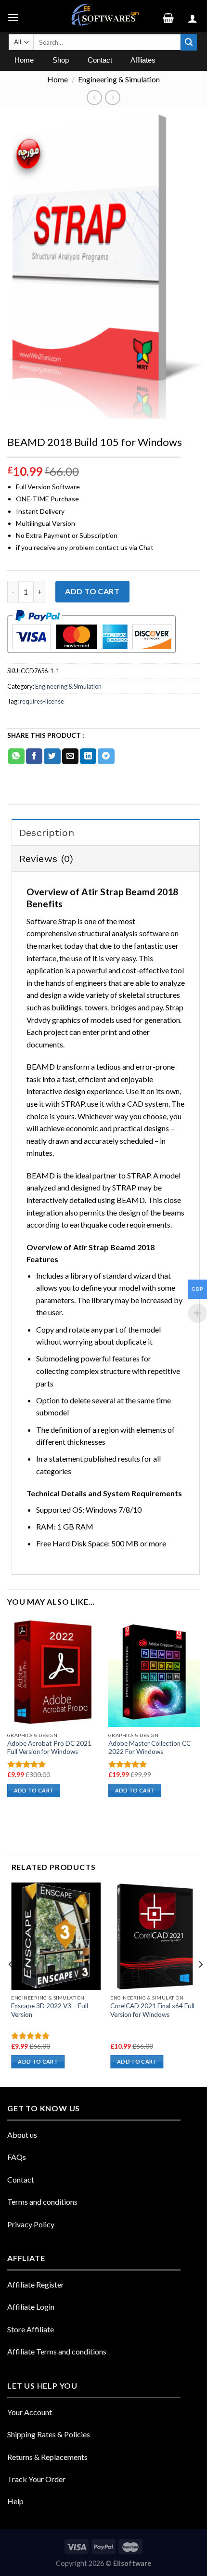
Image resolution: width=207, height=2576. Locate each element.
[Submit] (189, 42)
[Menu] (14, 16)
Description (47, 833)
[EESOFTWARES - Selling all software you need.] (103, 16)
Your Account (30, 2412)
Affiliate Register (36, 2284)
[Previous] (11, 1984)
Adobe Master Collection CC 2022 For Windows (149, 1748)
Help (15, 2501)
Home (58, 79)
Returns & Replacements (47, 2457)
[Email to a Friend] (70, 757)
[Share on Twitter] (52, 757)
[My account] (194, 16)
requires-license (42, 701)
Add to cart (92, 591)
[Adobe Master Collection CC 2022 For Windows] (154, 1672)
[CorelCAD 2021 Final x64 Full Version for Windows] (155, 1936)
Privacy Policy (31, 2224)
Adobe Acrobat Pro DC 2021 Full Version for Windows (49, 1748)
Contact (21, 2179)
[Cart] (172, 16)
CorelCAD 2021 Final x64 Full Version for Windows (152, 2010)
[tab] (106, 832)
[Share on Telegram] (106, 757)
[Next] (200, 1984)
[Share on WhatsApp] (16, 757)
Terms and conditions (42, 2202)
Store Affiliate (31, 2329)
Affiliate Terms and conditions (57, 2351)
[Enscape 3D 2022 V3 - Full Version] (56, 1936)
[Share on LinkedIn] (88, 757)
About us (22, 2135)
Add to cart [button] (34, 1790)
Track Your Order (36, 2479)
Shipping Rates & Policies (49, 2434)
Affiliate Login (31, 2307)
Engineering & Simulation (119, 79)
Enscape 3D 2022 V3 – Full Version (50, 2010)
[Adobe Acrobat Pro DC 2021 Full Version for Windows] (53, 1672)
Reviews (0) (46, 859)
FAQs (17, 2157)
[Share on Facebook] (34, 757)
